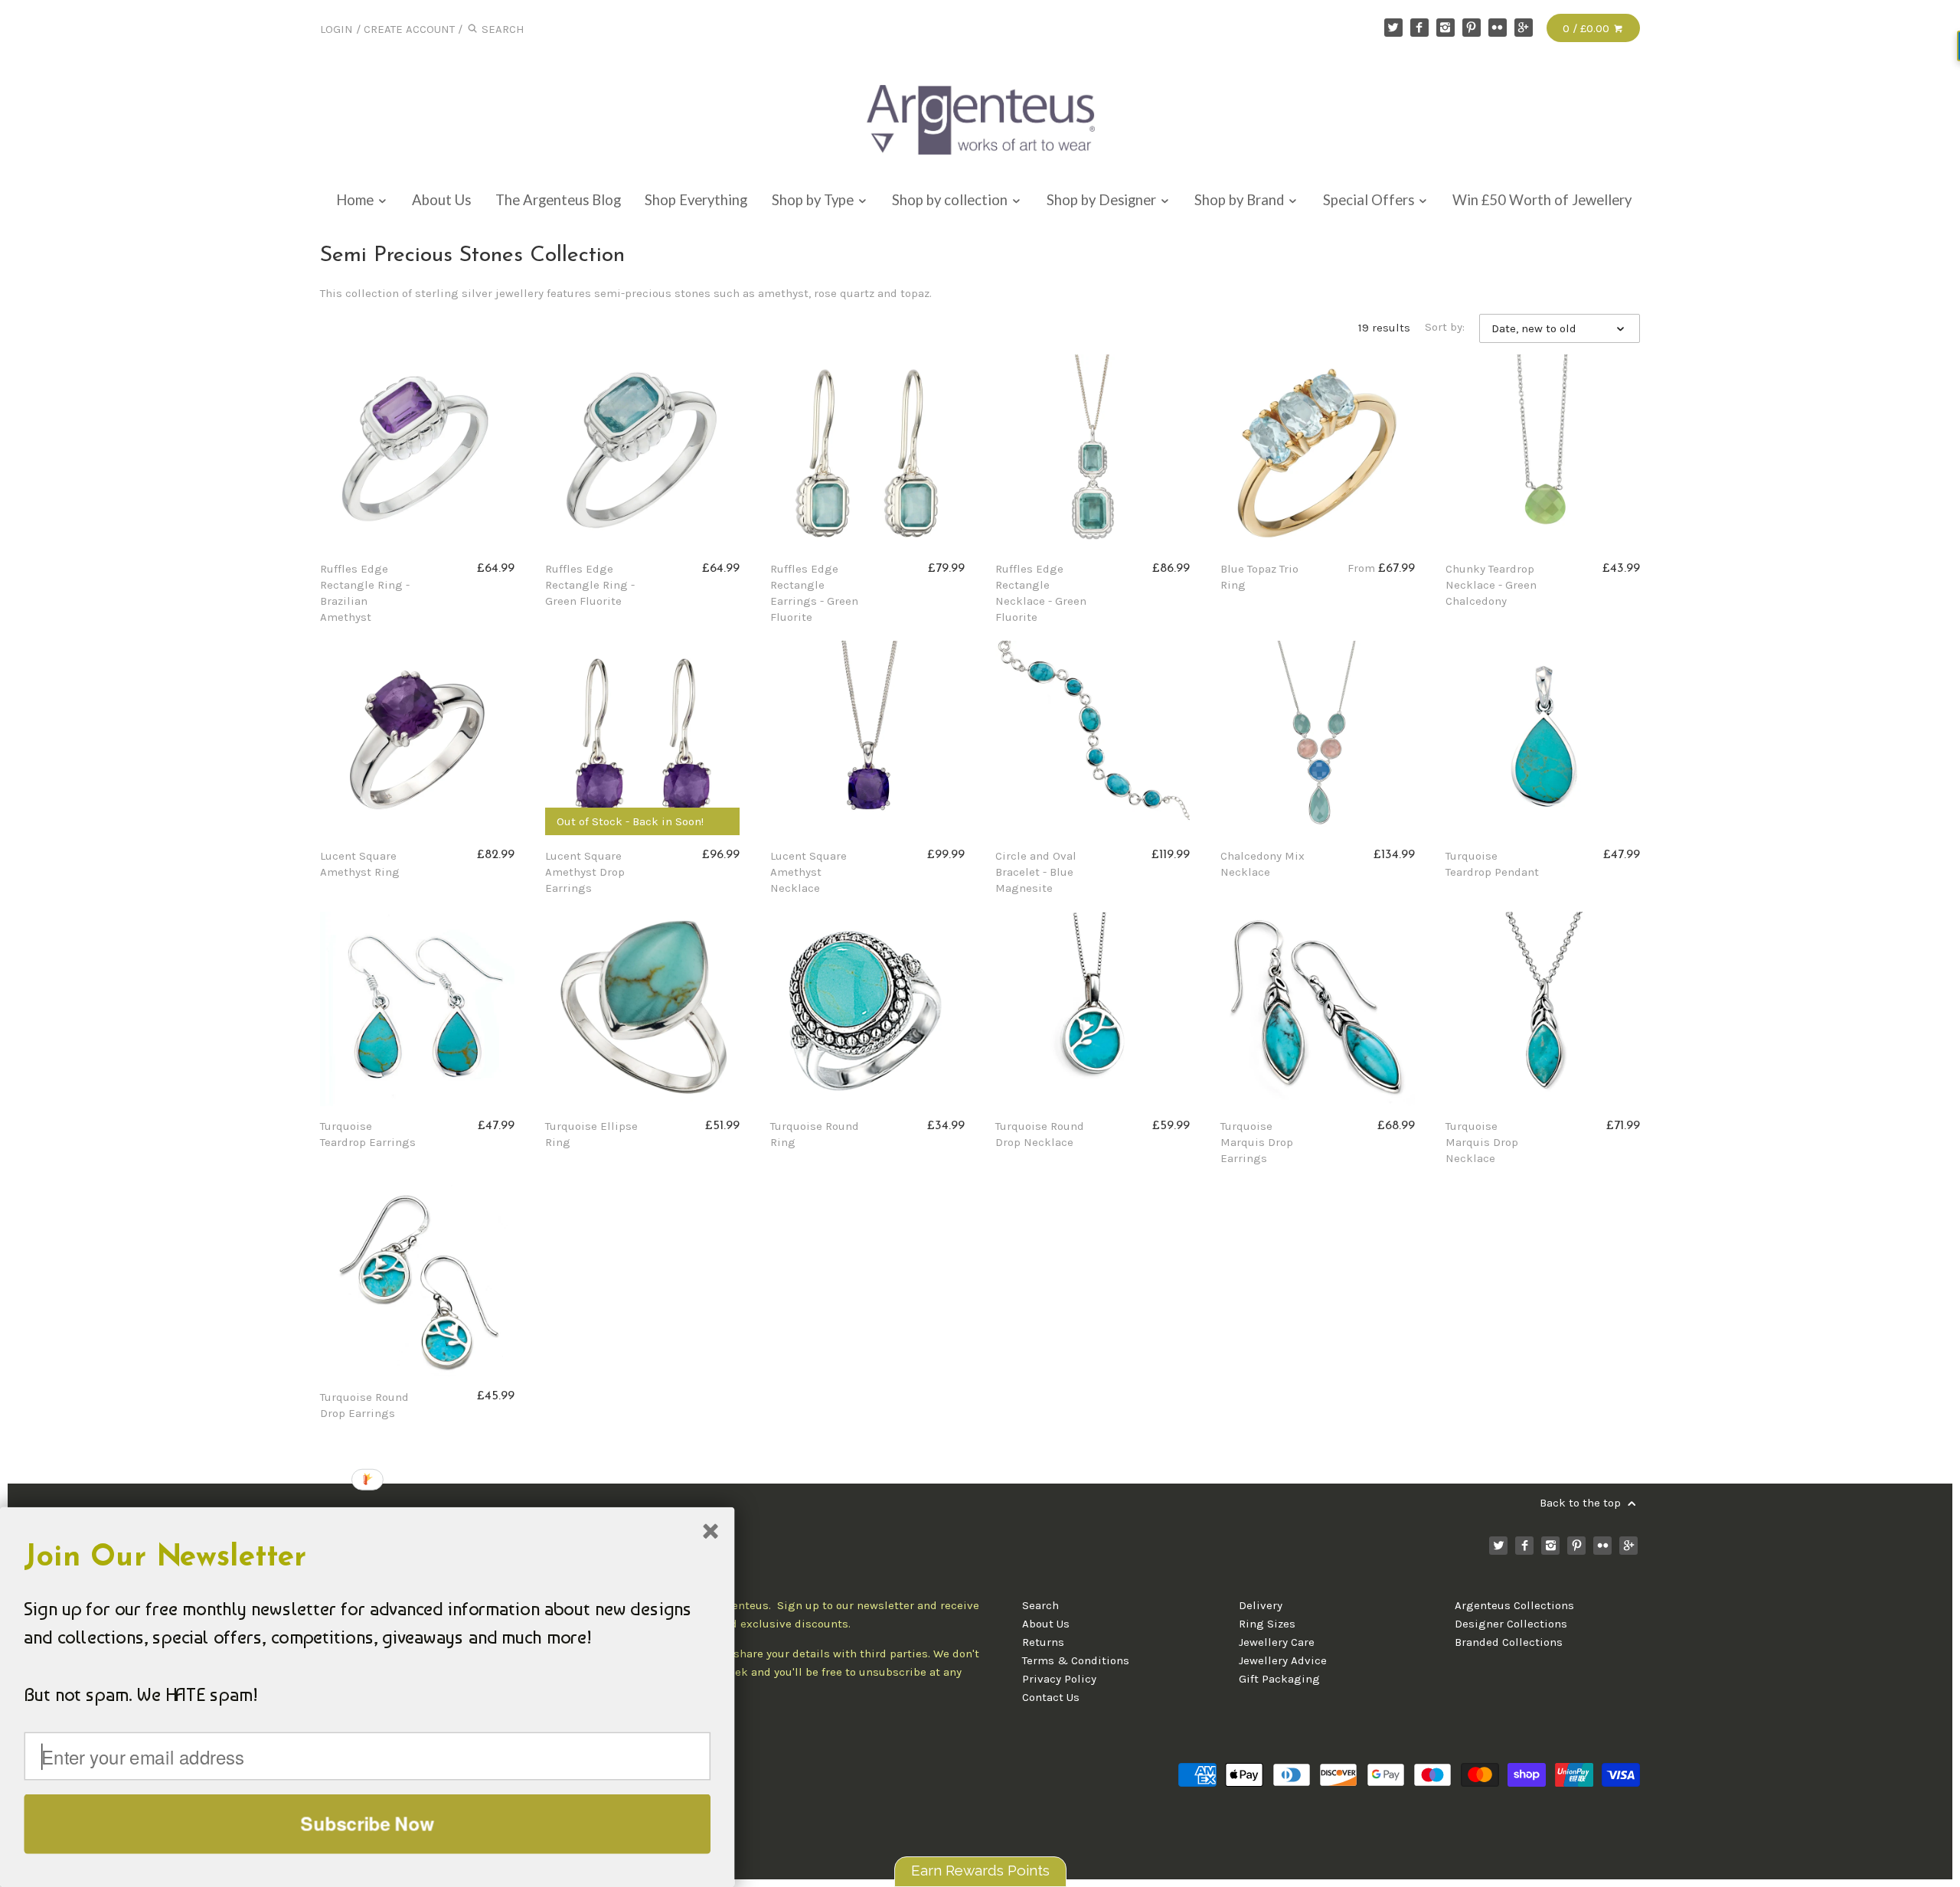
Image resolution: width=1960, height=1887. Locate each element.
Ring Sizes (1267, 1624)
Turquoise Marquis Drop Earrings (1257, 1142)
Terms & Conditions (1076, 1660)
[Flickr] (1498, 28)
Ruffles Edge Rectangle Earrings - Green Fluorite (814, 593)
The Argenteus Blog (558, 200)
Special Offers (1370, 200)
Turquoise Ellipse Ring (591, 1134)
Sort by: (1445, 327)
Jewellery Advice (1283, 1660)
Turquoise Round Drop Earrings (364, 1405)
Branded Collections (1509, 1642)
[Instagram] (1445, 28)
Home (356, 200)
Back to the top (1582, 1503)
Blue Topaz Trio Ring (1259, 577)
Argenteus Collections (1514, 1605)
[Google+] (1524, 28)
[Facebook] (1419, 28)
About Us (441, 200)
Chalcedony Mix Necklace (1263, 864)
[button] (367, 1558)
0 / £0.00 (1588, 28)
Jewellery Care (1277, 1642)
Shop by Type (814, 200)
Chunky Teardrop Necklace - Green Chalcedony (1491, 585)
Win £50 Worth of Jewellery (1542, 200)
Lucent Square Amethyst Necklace (808, 872)
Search (1040, 1605)
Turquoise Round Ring (815, 1134)
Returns (1043, 1642)
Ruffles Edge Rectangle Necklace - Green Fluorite (1041, 593)
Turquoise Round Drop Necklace (1040, 1134)
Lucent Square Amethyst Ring (360, 864)
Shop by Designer (1103, 200)
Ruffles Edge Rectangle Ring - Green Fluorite (590, 585)
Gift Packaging (1279, 1679)
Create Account (409, 29)
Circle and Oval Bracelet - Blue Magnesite (1036, 872)
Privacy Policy (1059, 1679)
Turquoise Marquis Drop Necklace (1482, 1142)
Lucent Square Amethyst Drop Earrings (585, 872)
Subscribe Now (367, 1823)
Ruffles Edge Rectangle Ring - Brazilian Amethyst (365, 593)
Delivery (1261, 1605)
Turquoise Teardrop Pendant (1492, 864)
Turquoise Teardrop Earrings (368, 1134)
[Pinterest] (1472, 28)
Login (336, 29)
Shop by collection (951, 200)
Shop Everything (696, 200)
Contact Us (1051, 1697)
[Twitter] (1393, 28)
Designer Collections (1511, 1624)
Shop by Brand (1241, 200)
